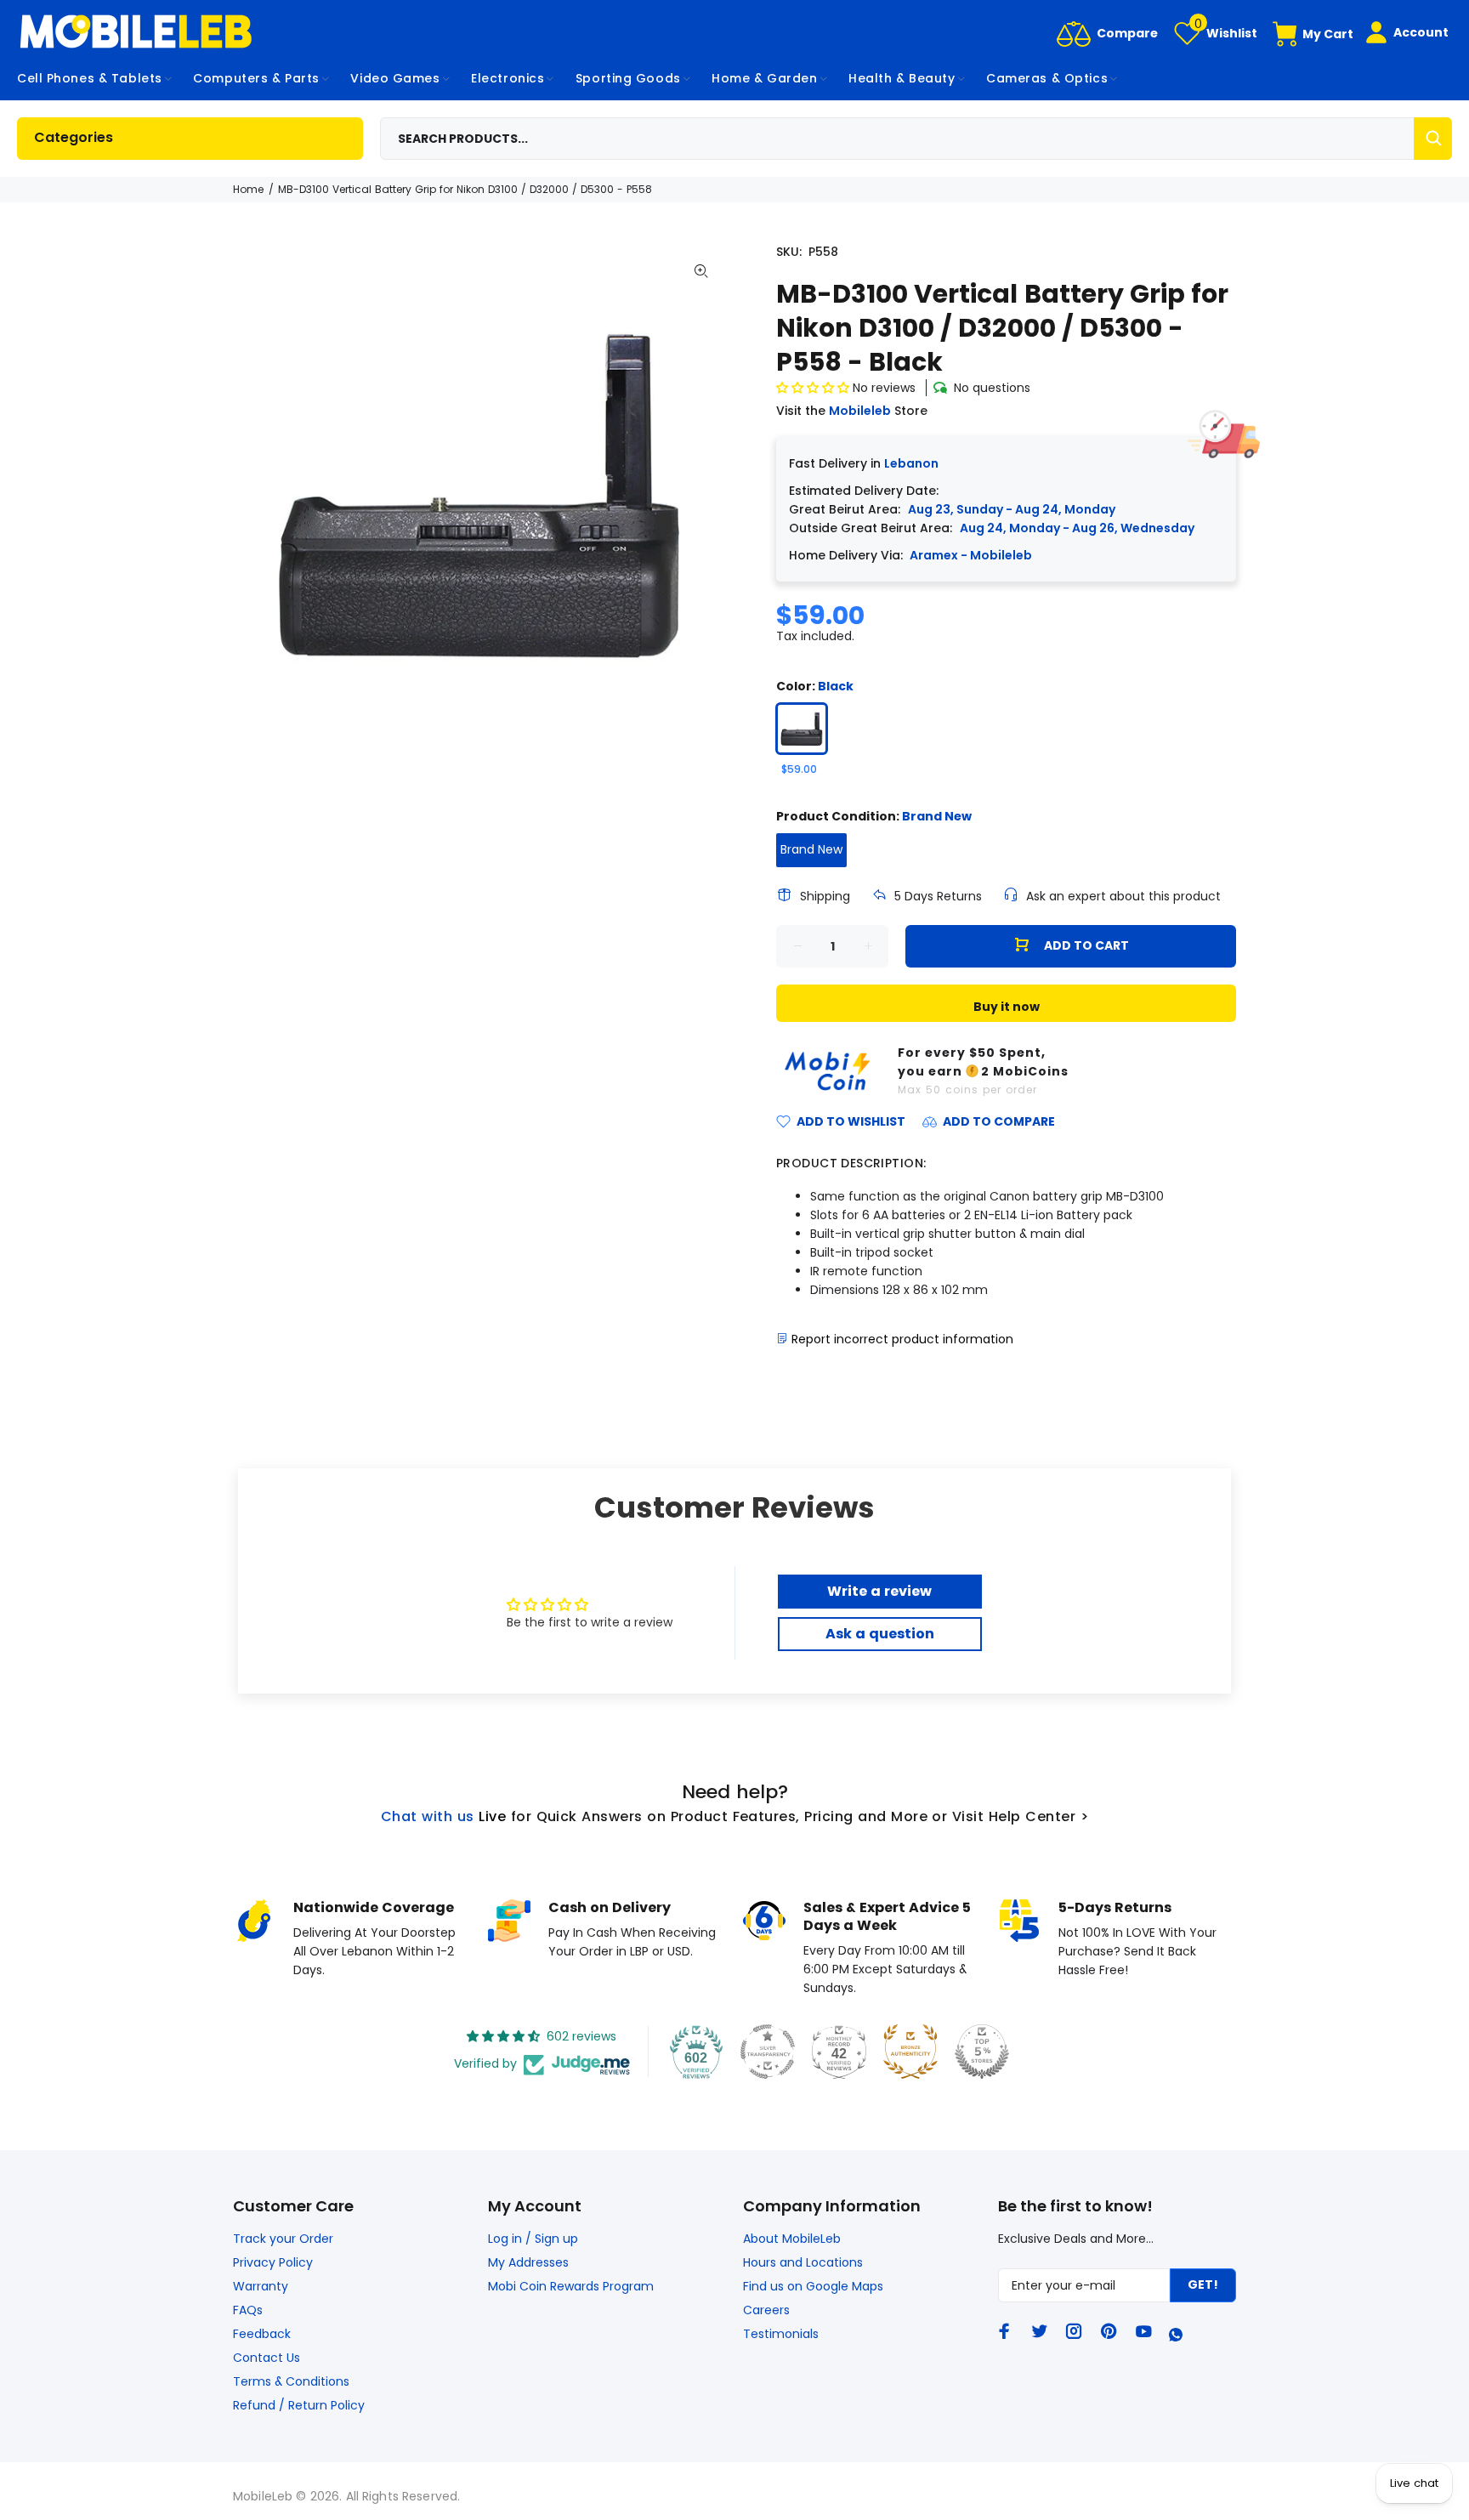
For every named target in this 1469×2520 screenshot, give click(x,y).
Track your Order (283, 2239)
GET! (1203, 2284)
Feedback (262, 2334)
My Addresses (528, 2262)
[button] (814, 388)
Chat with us (428, 1816)
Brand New (811, 849)
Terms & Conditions (291, 2381)
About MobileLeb (792, 2239)
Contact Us (267, 2358)
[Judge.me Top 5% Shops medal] (982, 2052)
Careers (766, 2310)
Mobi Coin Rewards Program (571, 2286)
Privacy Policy (273, 2262)
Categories (74, 137)
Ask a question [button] (880, 1634)
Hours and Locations (803, 2262)
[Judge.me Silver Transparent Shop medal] (768, 2052)
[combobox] (916, 139)
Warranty (261, 2286)
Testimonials (781, 2334)
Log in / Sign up (533, 2239)
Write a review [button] (879, 1591)
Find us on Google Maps (813, 2286)
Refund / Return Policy (299, 2405)
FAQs (248, 2310)
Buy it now (1007, 1007)
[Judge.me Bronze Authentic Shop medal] (910, 2052)
